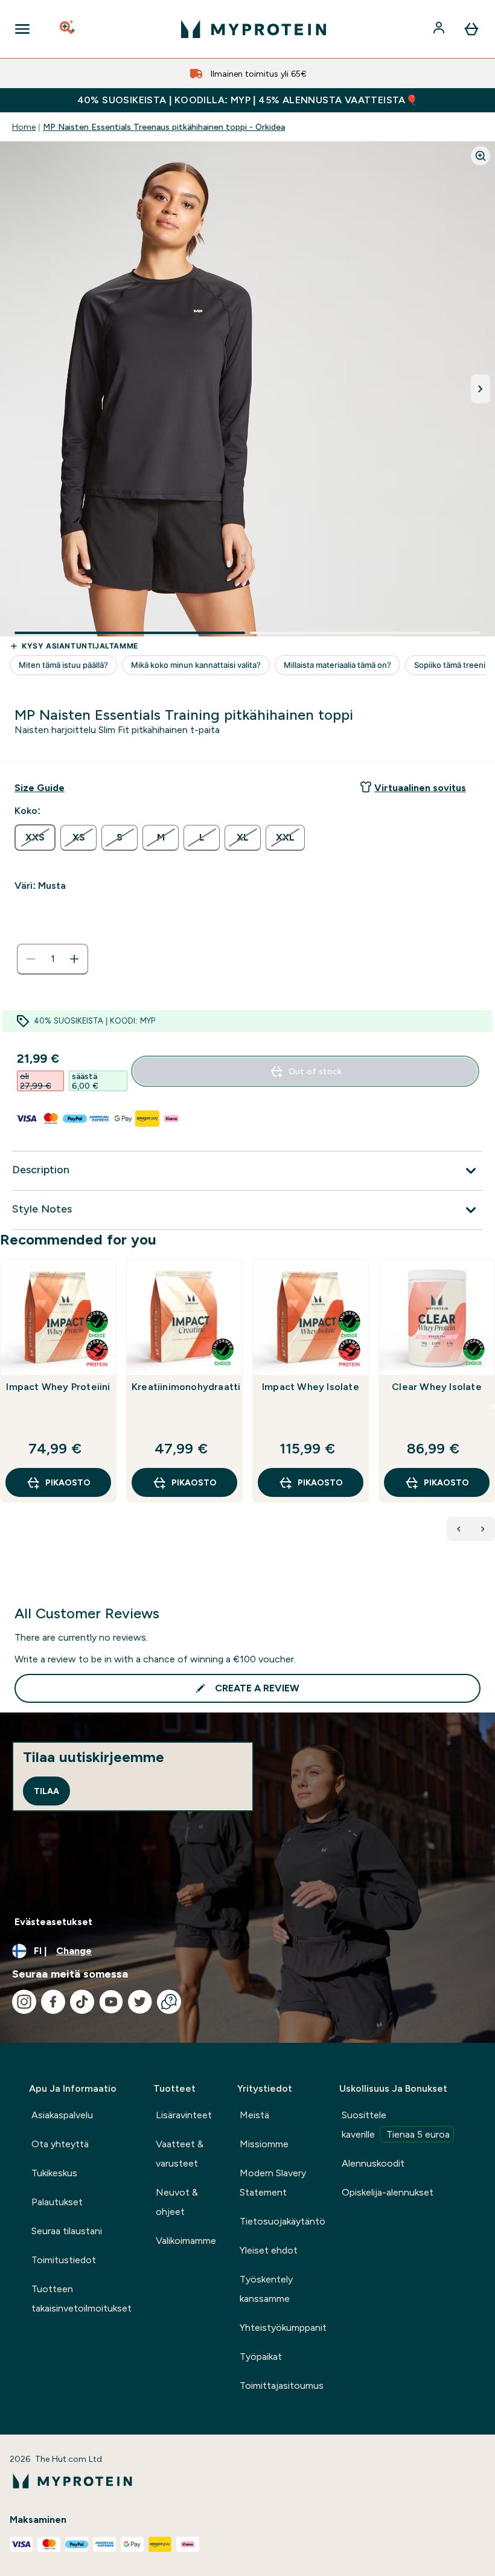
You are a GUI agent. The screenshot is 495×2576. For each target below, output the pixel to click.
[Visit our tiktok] (82, 2002)
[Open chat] (169, 2002)
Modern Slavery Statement (273, 2183)
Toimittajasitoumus (282, 2385)
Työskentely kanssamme (266, 2289)
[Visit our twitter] (140, 2002)
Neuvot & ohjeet (177, 2202)
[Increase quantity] (74, 959)
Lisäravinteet (184, 2115)
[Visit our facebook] (53, 2002)
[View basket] (471, 29)
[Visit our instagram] (24, 2002)
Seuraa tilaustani (67, 2231)
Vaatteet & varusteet (180, 2154)
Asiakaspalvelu (62, 2115)
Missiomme (264, 2144)
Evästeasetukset (53, 1922)
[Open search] (68, 29)
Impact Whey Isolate (311, 1387)
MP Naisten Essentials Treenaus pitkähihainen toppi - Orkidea (164, 127)
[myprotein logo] (254, 29)
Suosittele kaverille (396, 2125)
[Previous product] (459, 1529)
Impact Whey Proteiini (58, 1387)
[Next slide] (493, 1407)
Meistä (254, 2115)
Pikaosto (68, 1482)
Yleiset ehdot (269, 2250)
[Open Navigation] (22, 29)
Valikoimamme (186, 2241)
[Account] (440, 29)
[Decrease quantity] (31, 959)
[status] (53, 959)
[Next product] (483, 1529)
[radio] (35, 838)
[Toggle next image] (481, 389)
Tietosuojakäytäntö (283, 2221)
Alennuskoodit (373, 2163)
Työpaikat (261, 2357)
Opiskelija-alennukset (388, 2192)
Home (24, 127)
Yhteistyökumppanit (283, 2328)
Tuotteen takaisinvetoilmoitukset (81, 2299)
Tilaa (46, 1791)
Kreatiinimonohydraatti (184, 1387)
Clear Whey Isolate (437, 1387)
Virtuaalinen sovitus (420, 788)
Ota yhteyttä (60, 2144)
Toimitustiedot (64, 2260)
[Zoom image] (481, 156)
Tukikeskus (54, 2173)
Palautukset (57, 2202)
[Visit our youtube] (111, 2002)
